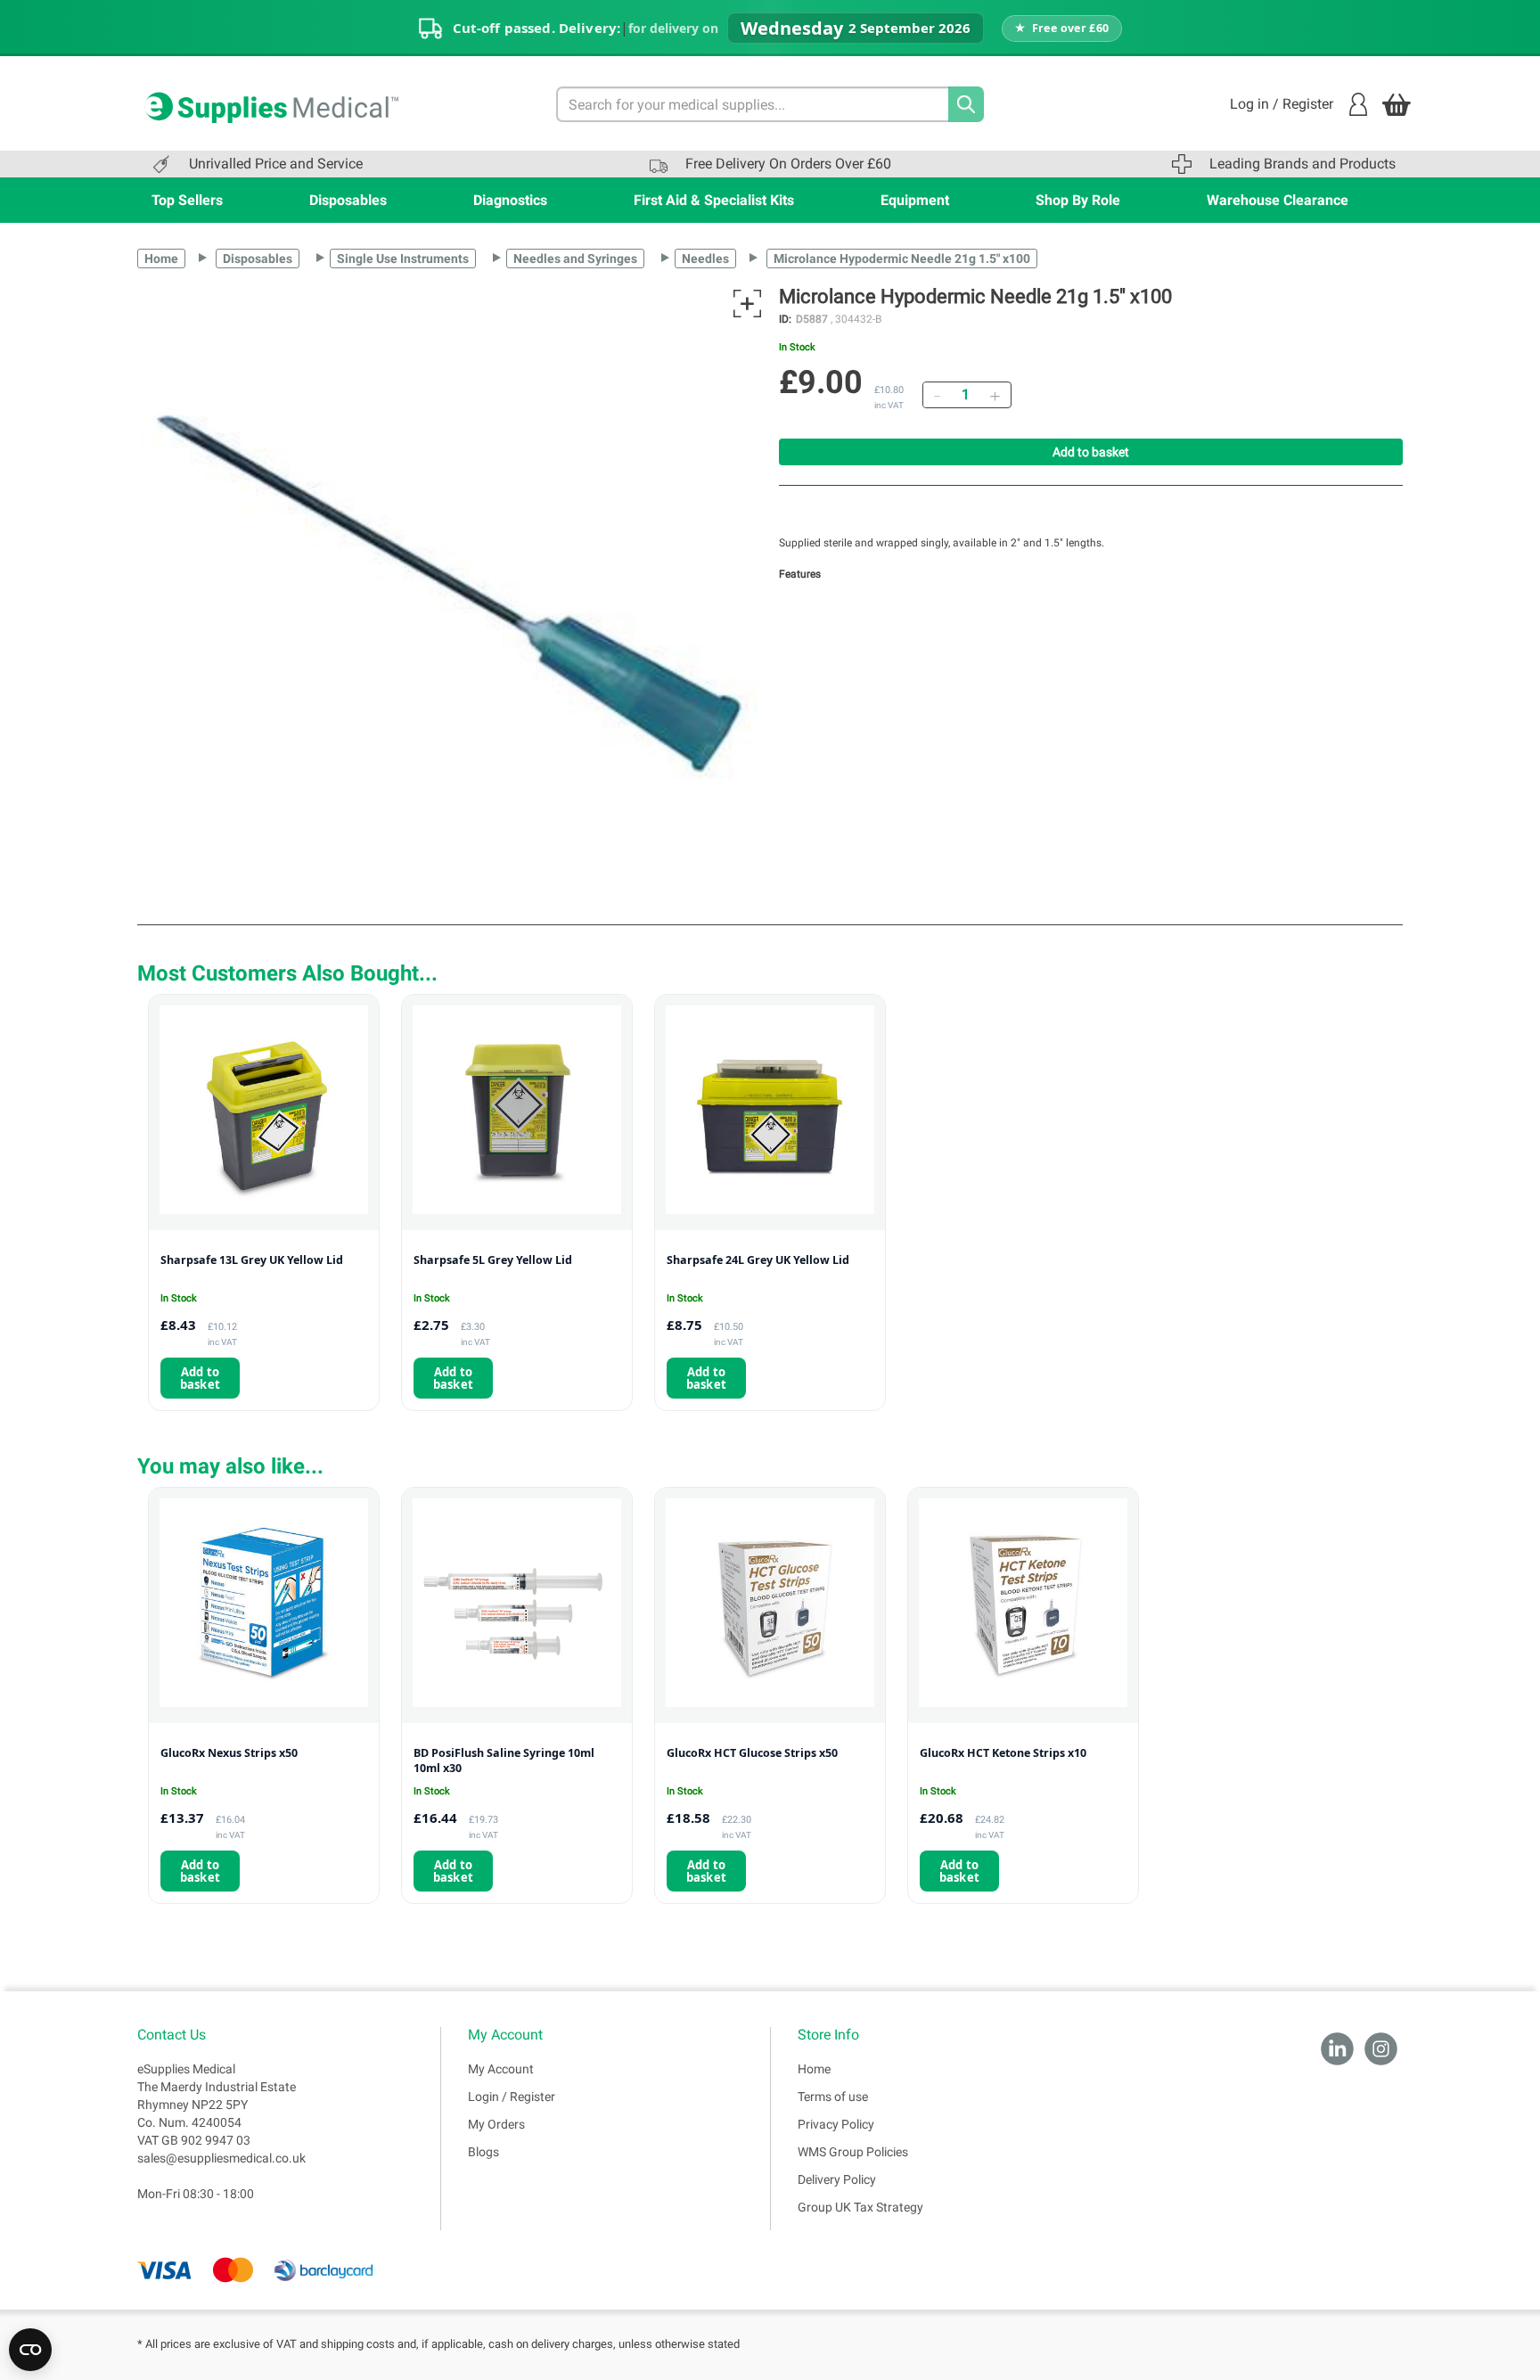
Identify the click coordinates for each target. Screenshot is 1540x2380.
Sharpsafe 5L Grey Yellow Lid (493, 1260)
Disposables (348, 200)
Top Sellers (187, 200)
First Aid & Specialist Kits (714, 200)
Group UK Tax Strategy (860, 2207)
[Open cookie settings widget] (30, 2350)
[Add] (995, 395)
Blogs (483, 2152)
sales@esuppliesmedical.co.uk (221, 2158)
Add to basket (1091, 452)
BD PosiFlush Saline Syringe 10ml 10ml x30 (504, 1761)
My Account (501, 2069)
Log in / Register (1282, 104)
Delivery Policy (837, 2179)
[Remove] (937, 395)
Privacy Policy (836, 2124)
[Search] (966, 104)
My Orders (496, 2124)
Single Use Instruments (403, 259)
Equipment (915, 200)
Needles (705, 259)
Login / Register (512, 2097)
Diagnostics (510, 200)
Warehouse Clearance (1278, 200)
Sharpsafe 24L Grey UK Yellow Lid (758, 1260)
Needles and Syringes (575, 259)
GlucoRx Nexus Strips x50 (229, 1753)
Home (161, 259)
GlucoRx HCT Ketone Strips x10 (1003, 1753)
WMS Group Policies (853, 2152)
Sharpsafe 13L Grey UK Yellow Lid (252, 1260)
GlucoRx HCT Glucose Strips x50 (752, 1753)
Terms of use (833, 2097)
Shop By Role (1078, 200)
